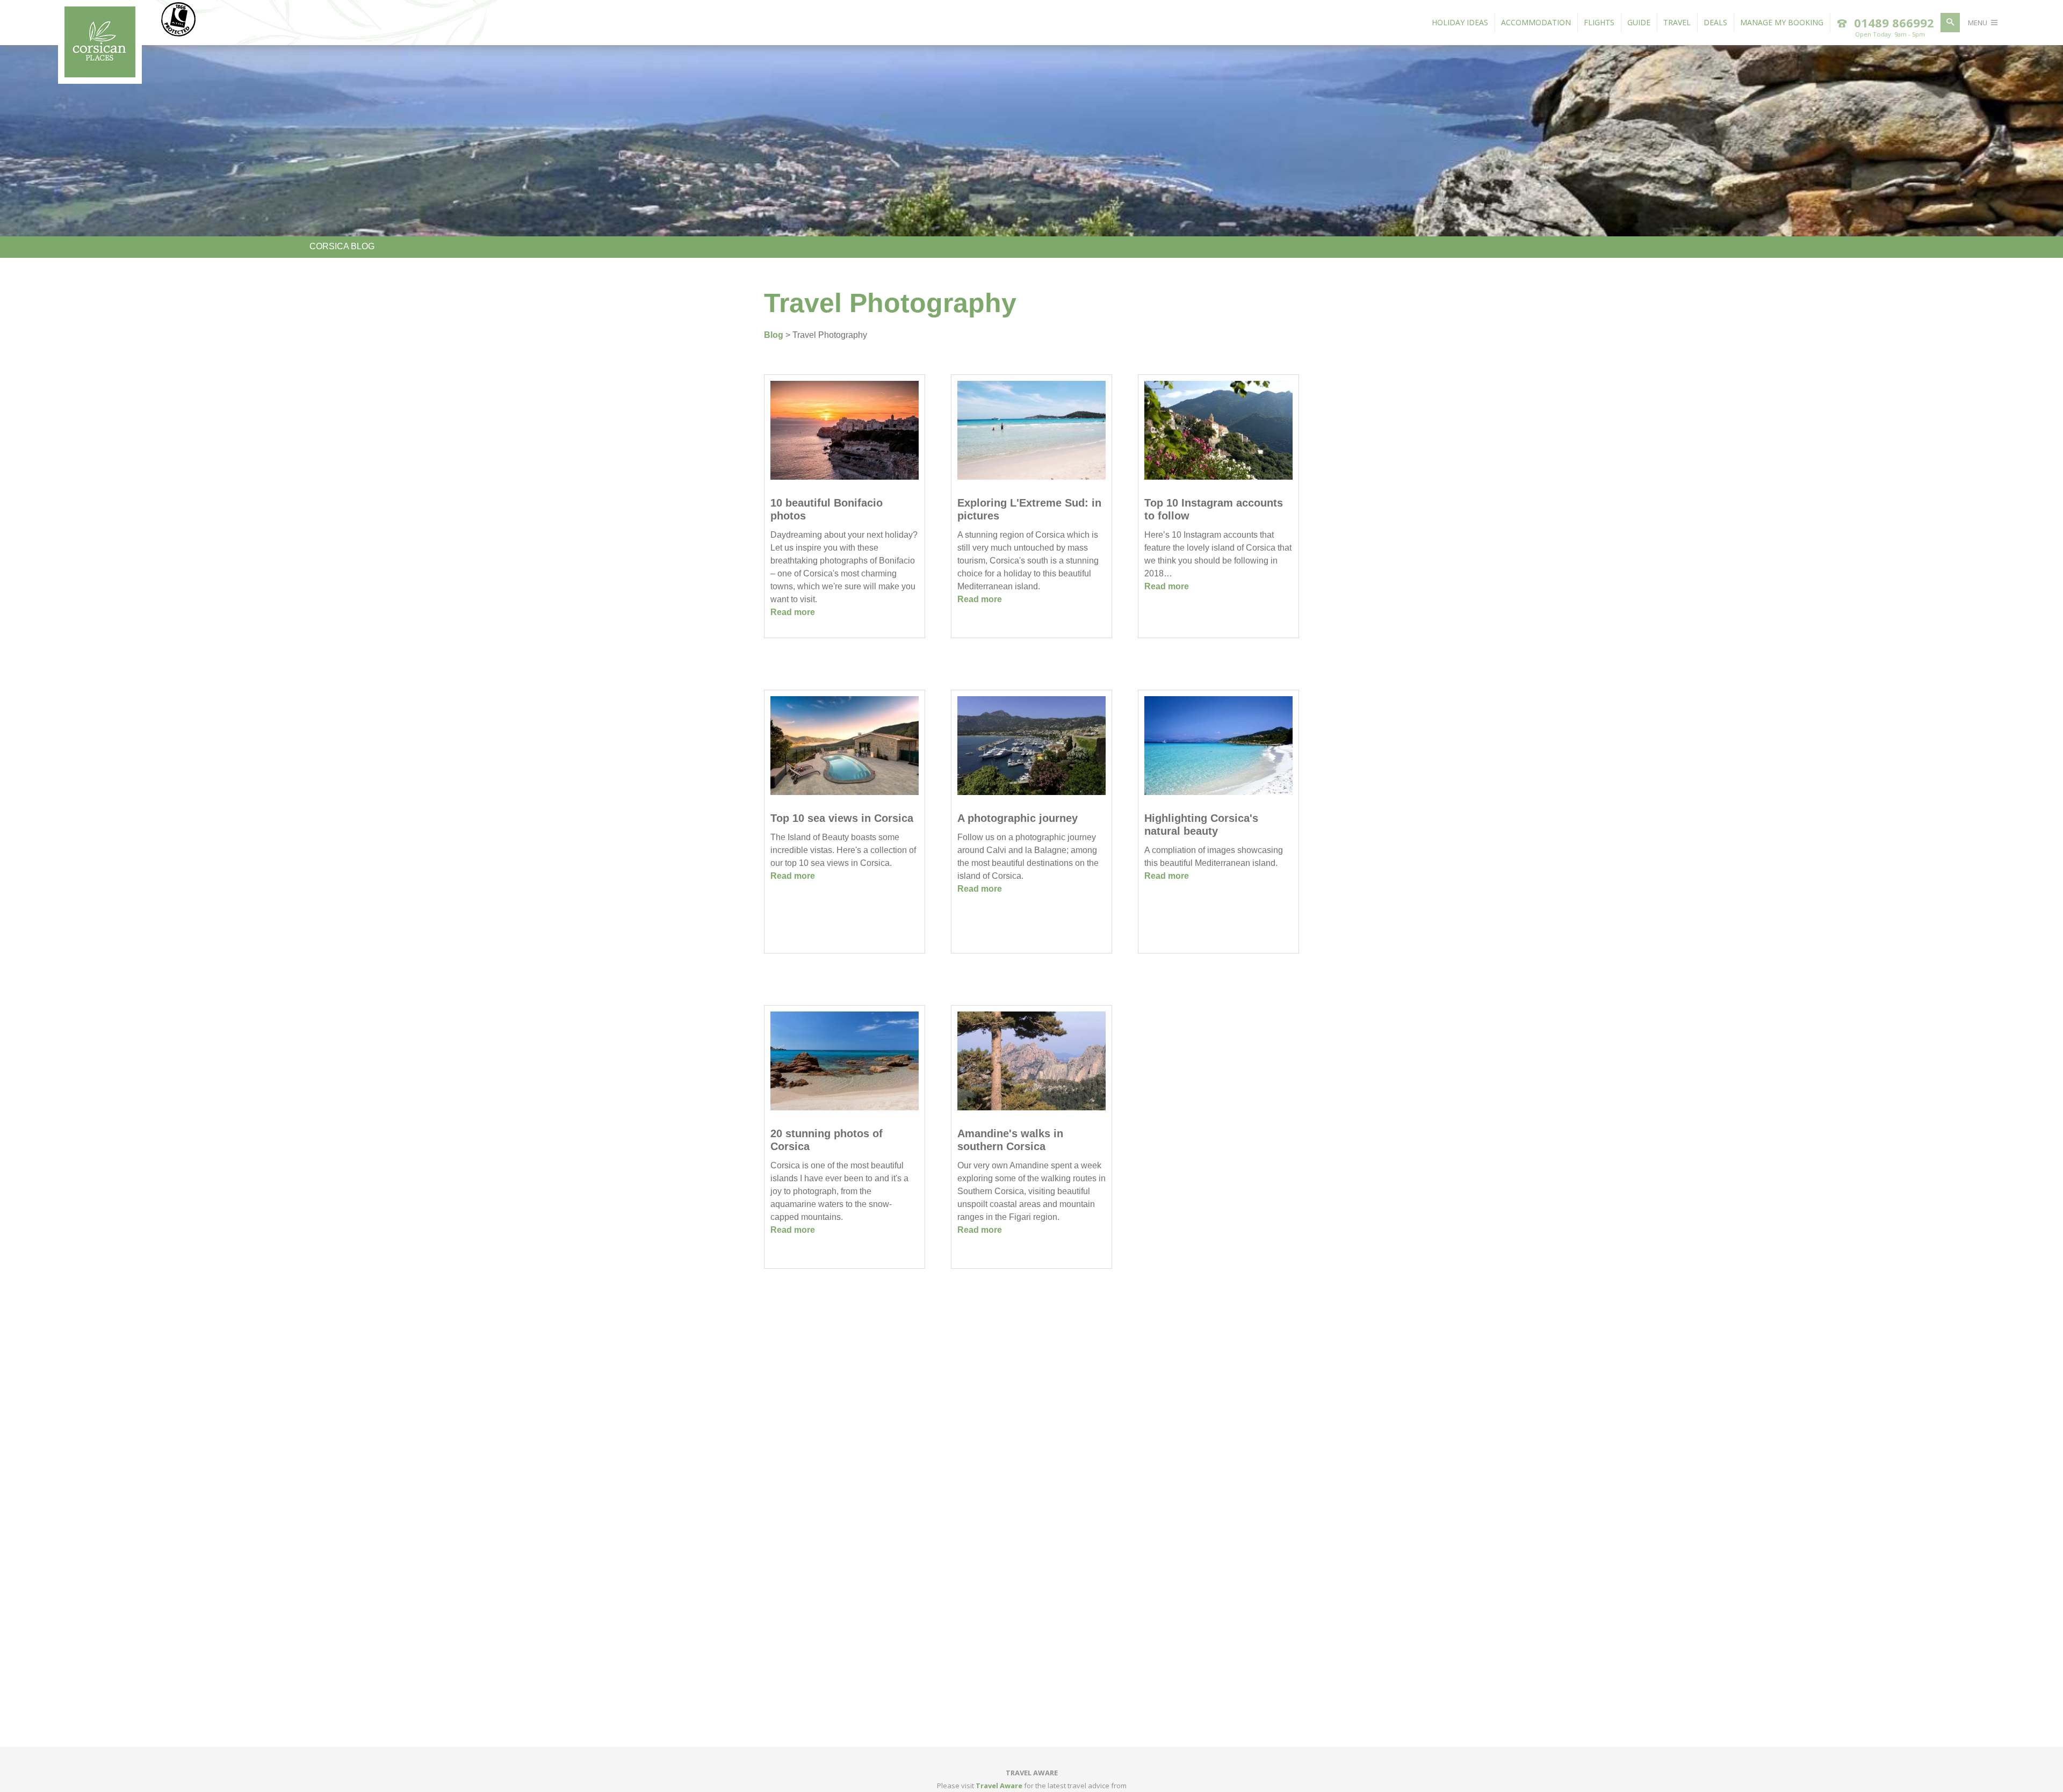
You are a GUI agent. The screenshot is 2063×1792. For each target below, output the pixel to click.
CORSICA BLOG (342, 246)
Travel (1677, 22)
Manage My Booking (1782, 22)
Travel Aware (999, 1786)
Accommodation (1536, 22)
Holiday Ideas (1460, 22)
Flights (1599, 22)
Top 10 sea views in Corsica (842, 818)
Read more (793, 612)
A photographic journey (1018, 818)
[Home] (100, 74)
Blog (774, 335)
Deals (1715, 22)
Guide (1639, 22)
